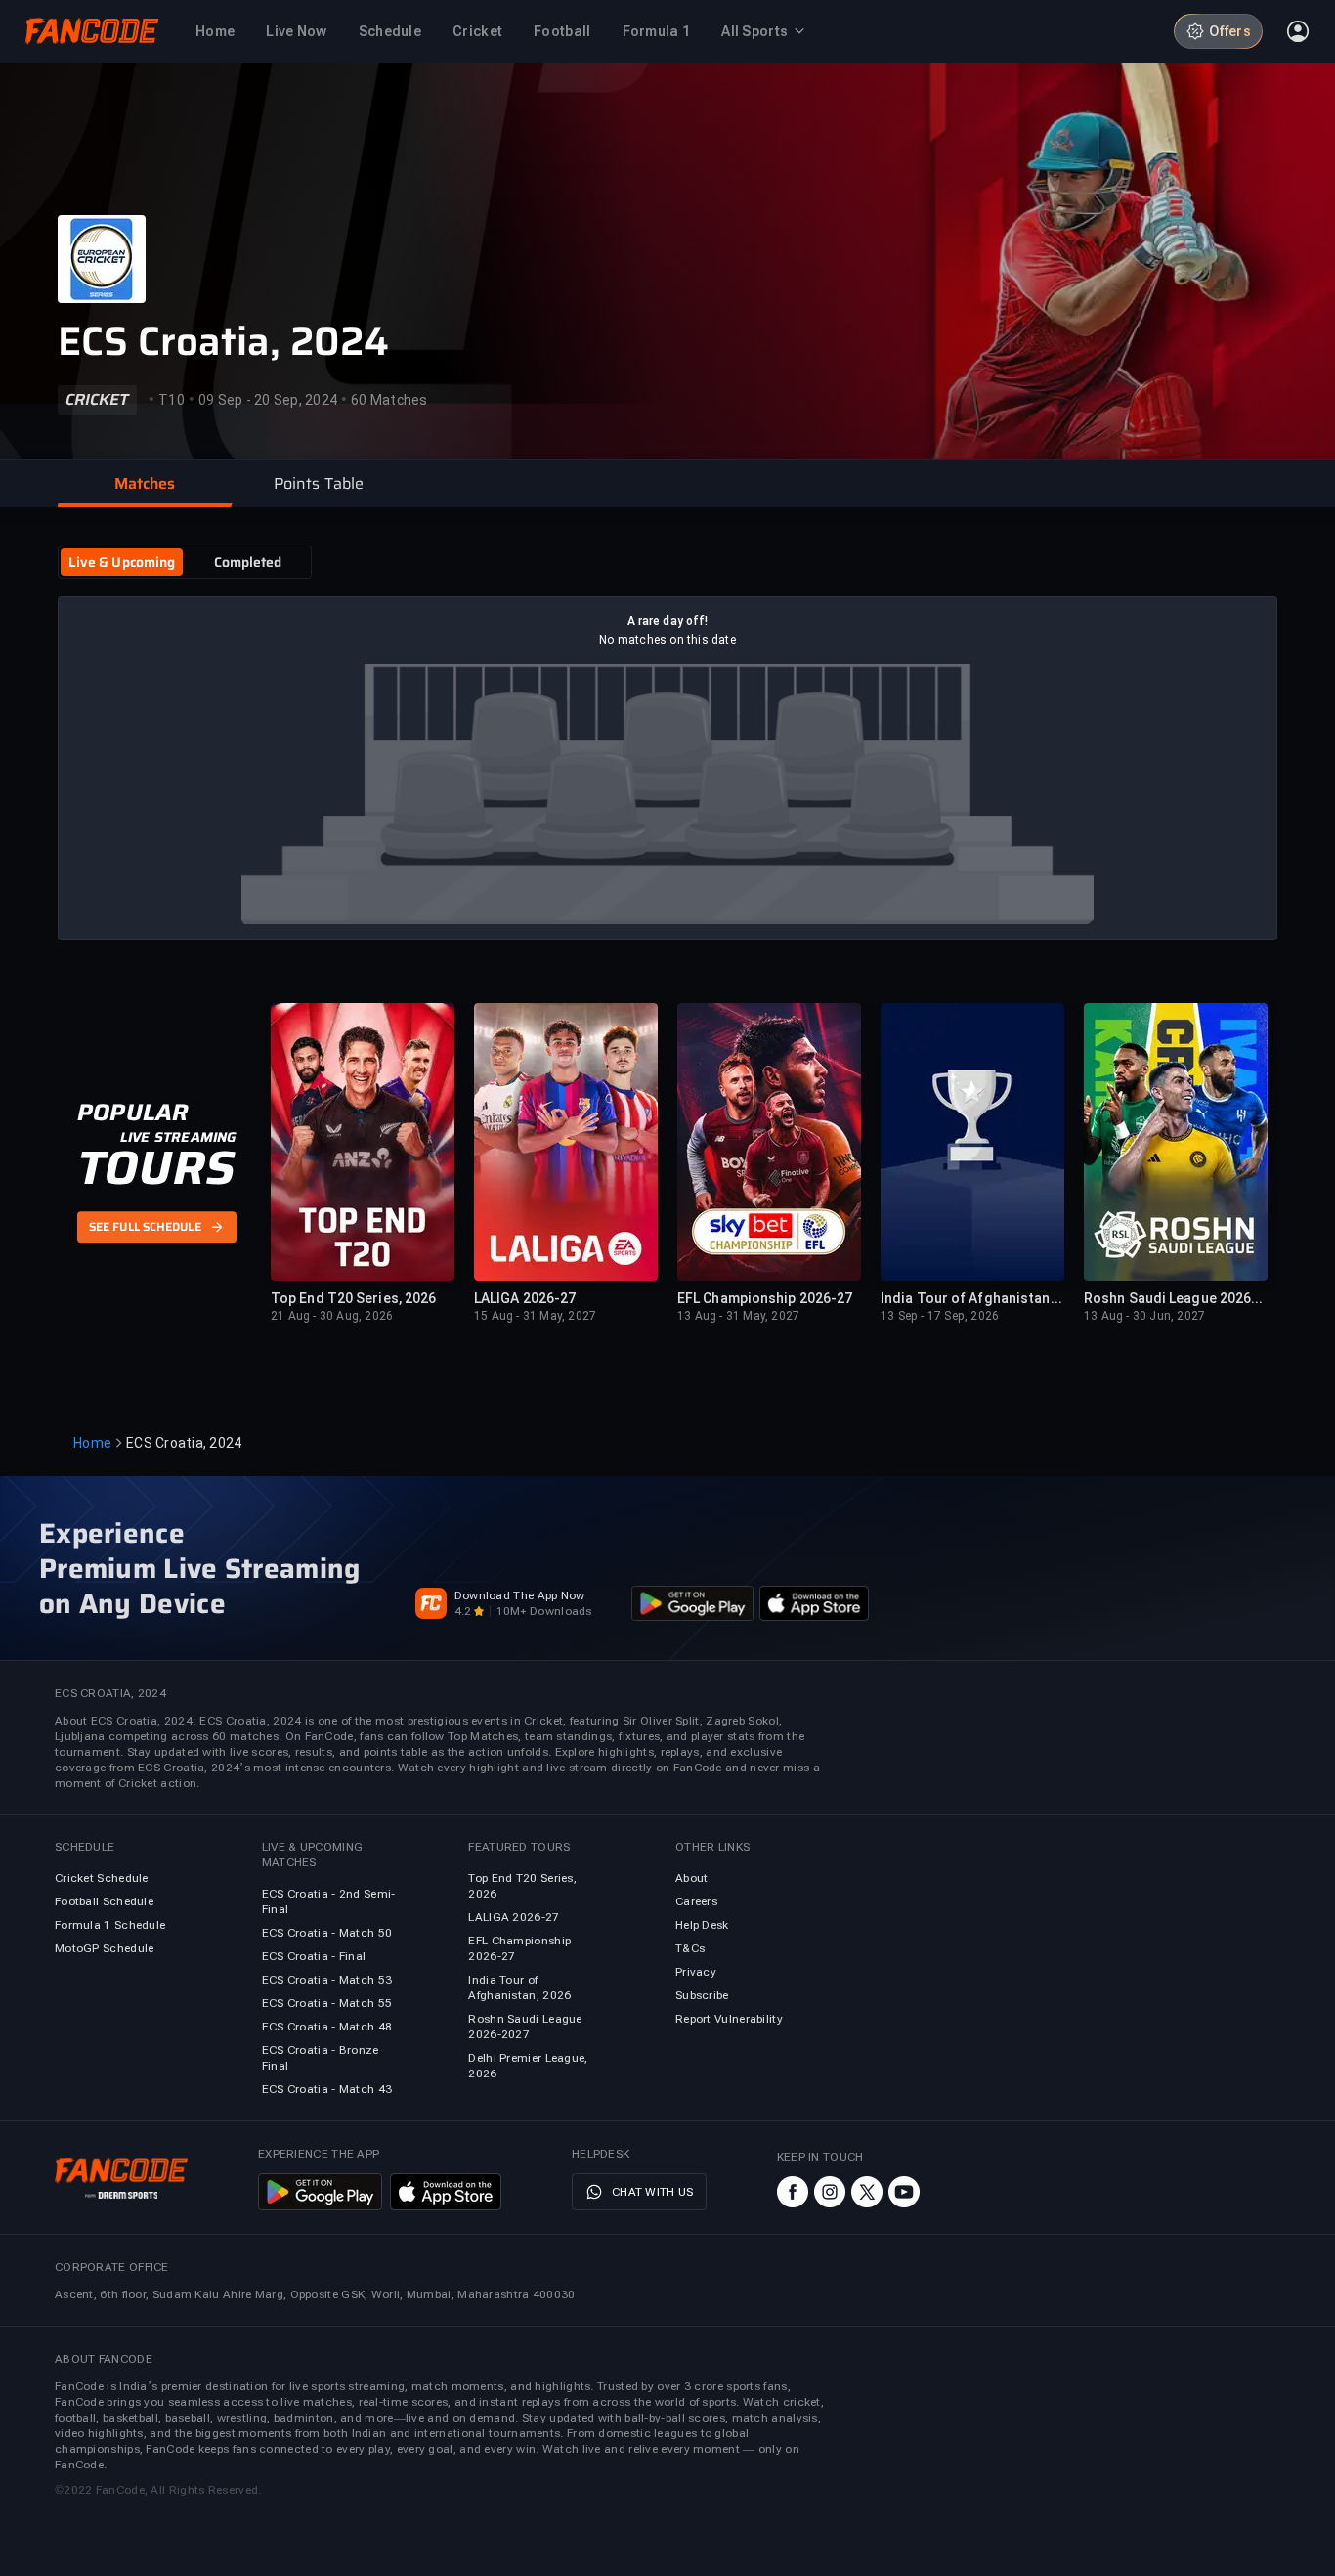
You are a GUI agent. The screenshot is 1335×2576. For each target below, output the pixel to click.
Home (92, 1443)
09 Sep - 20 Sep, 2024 (268, 400)
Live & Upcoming (122, 562)
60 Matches (389, 400)
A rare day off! (668, 621)
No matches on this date (667, 640)
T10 (172, 400)
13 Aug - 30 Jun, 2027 (1144, 1316)
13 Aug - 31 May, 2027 (738, 1316)
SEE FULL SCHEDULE (145, 1228)
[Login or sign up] (1298, 31)
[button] (145, 484)
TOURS (156, 1168)
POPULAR (132, 1113)
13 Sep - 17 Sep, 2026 (940, 1316)
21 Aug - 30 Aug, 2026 (332, 1316)
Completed (248, 562)
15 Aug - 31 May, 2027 (535, 1316)
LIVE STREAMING (178, 1137)
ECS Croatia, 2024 (223, 342)
